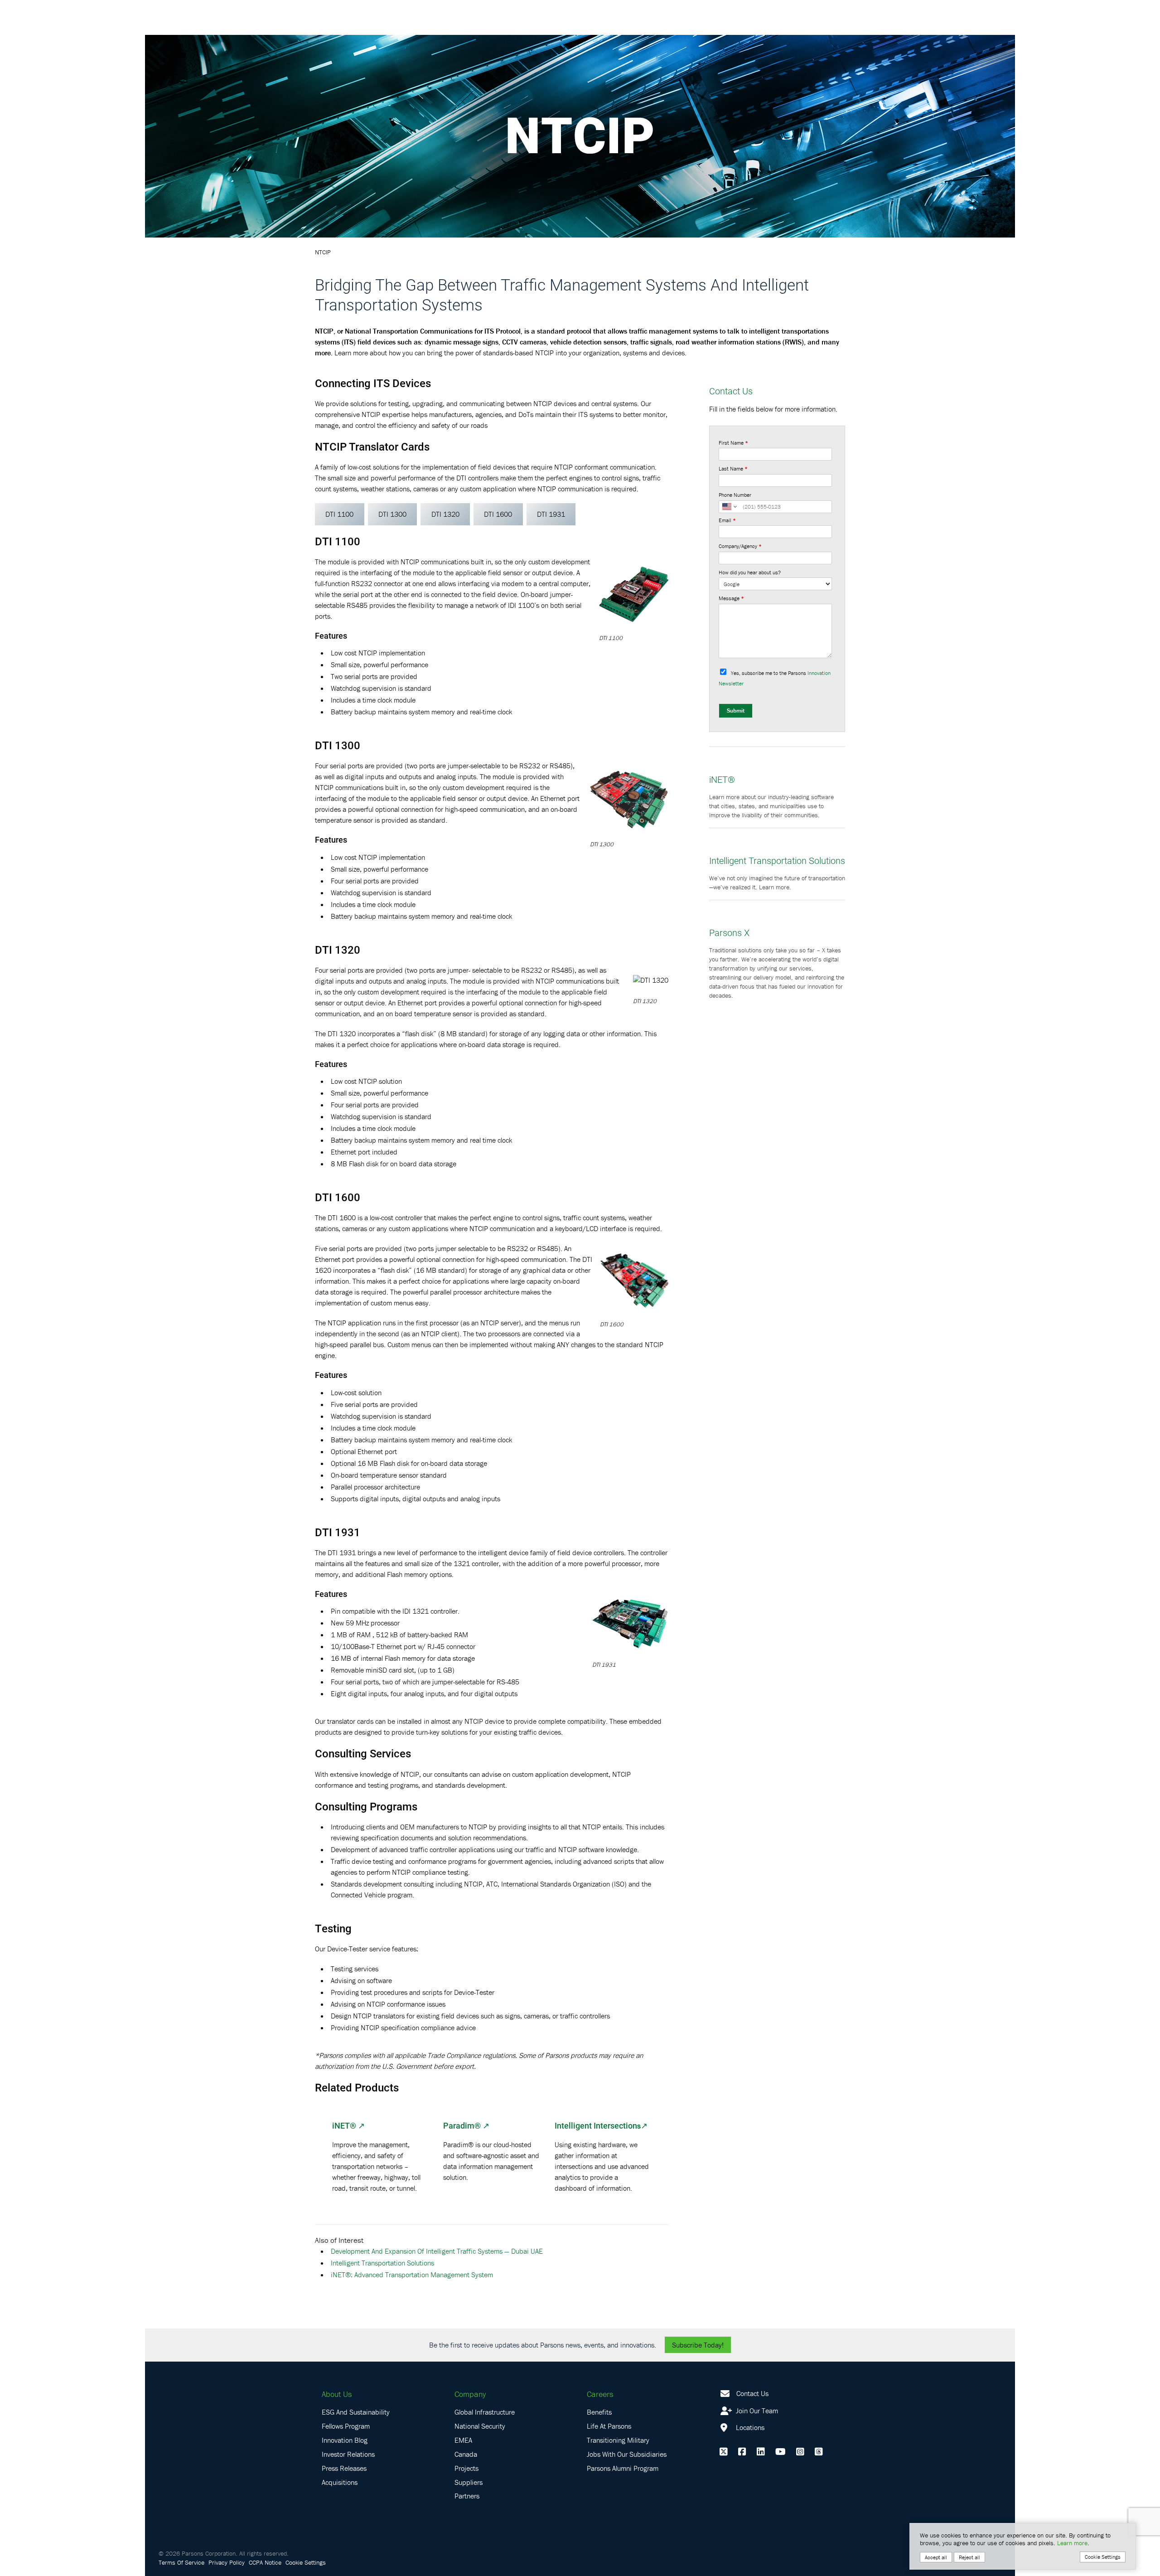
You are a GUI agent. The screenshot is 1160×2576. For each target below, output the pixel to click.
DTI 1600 (498, 514)
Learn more (1072, 2543)
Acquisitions (340, 2482)
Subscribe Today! (698, 2345)
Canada (466, 2454)
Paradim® (462, 2125)
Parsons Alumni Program (623, 2468)
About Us (337, 2394)
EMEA (463, 2440)
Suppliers (469, 2482)
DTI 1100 (339, 514)
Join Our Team (756, 2411)
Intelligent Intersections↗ (601, 2125)
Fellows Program (346, 2426)
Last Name (733, 468)
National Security (480, 2426)
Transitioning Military (618, 2440)
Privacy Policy (227, 2562)
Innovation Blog (345, 2440)
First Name (733, 443)
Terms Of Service (181, 2562)
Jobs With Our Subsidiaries (627, 2454)
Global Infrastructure (485, 2412)
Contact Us (752, 2393)
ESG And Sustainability (356, 2412)
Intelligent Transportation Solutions (382, 2263)
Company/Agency (740, 546)
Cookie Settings (306, 2562)
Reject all (969, 2557)
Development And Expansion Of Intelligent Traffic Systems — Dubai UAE (437, 2251)
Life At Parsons (609, 2426)
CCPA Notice (265, 2562)
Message (731, 598)
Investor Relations (348, 2454)
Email (727, 520)
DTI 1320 (445, 514)
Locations (749, 2427)
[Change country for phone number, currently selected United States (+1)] (729, 507)
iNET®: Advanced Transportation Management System (412, 2275)
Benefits (599, 2412)
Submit (736, 711)
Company (470, 2394)
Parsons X (729, 932)
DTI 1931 (551, 514)
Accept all (936, 2557)
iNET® (344, 2125)
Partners (467, 2496)
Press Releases (344, 2468)
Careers (600, 2394)
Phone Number (735, 495)
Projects (466, 2468)
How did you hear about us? (750, 572)
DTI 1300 (392, 514)
